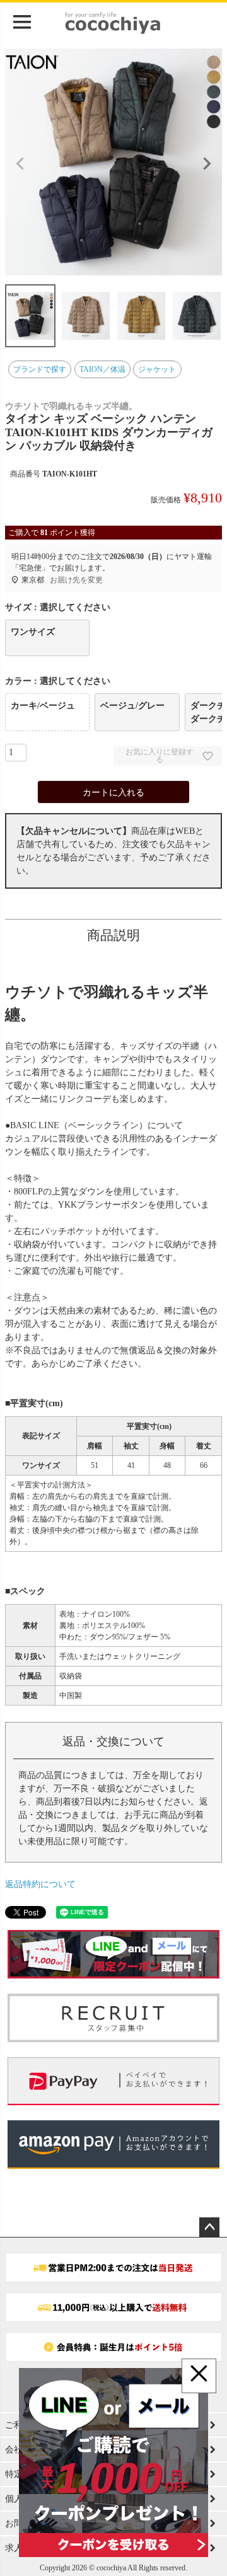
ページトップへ (209, 2227)
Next (207, 164)
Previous (20, 164)
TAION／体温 (102, 369)
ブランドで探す (40, 369)
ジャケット (157, 369)
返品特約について (40, 1884)
